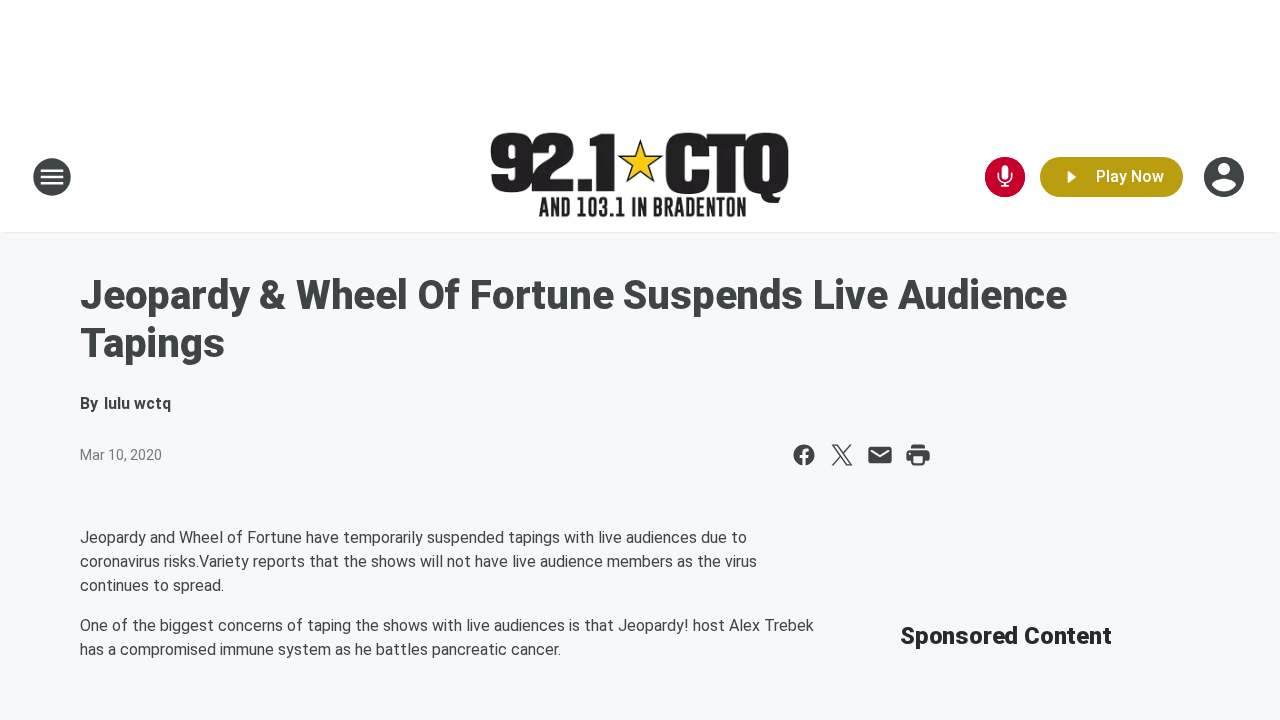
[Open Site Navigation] (52, 177)
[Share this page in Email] (880, 455)
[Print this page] (918, 455)
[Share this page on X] (842, 455)
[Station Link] (640, 177)
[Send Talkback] (1005, 177)
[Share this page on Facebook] (804, 455)
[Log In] (1226, 177)
